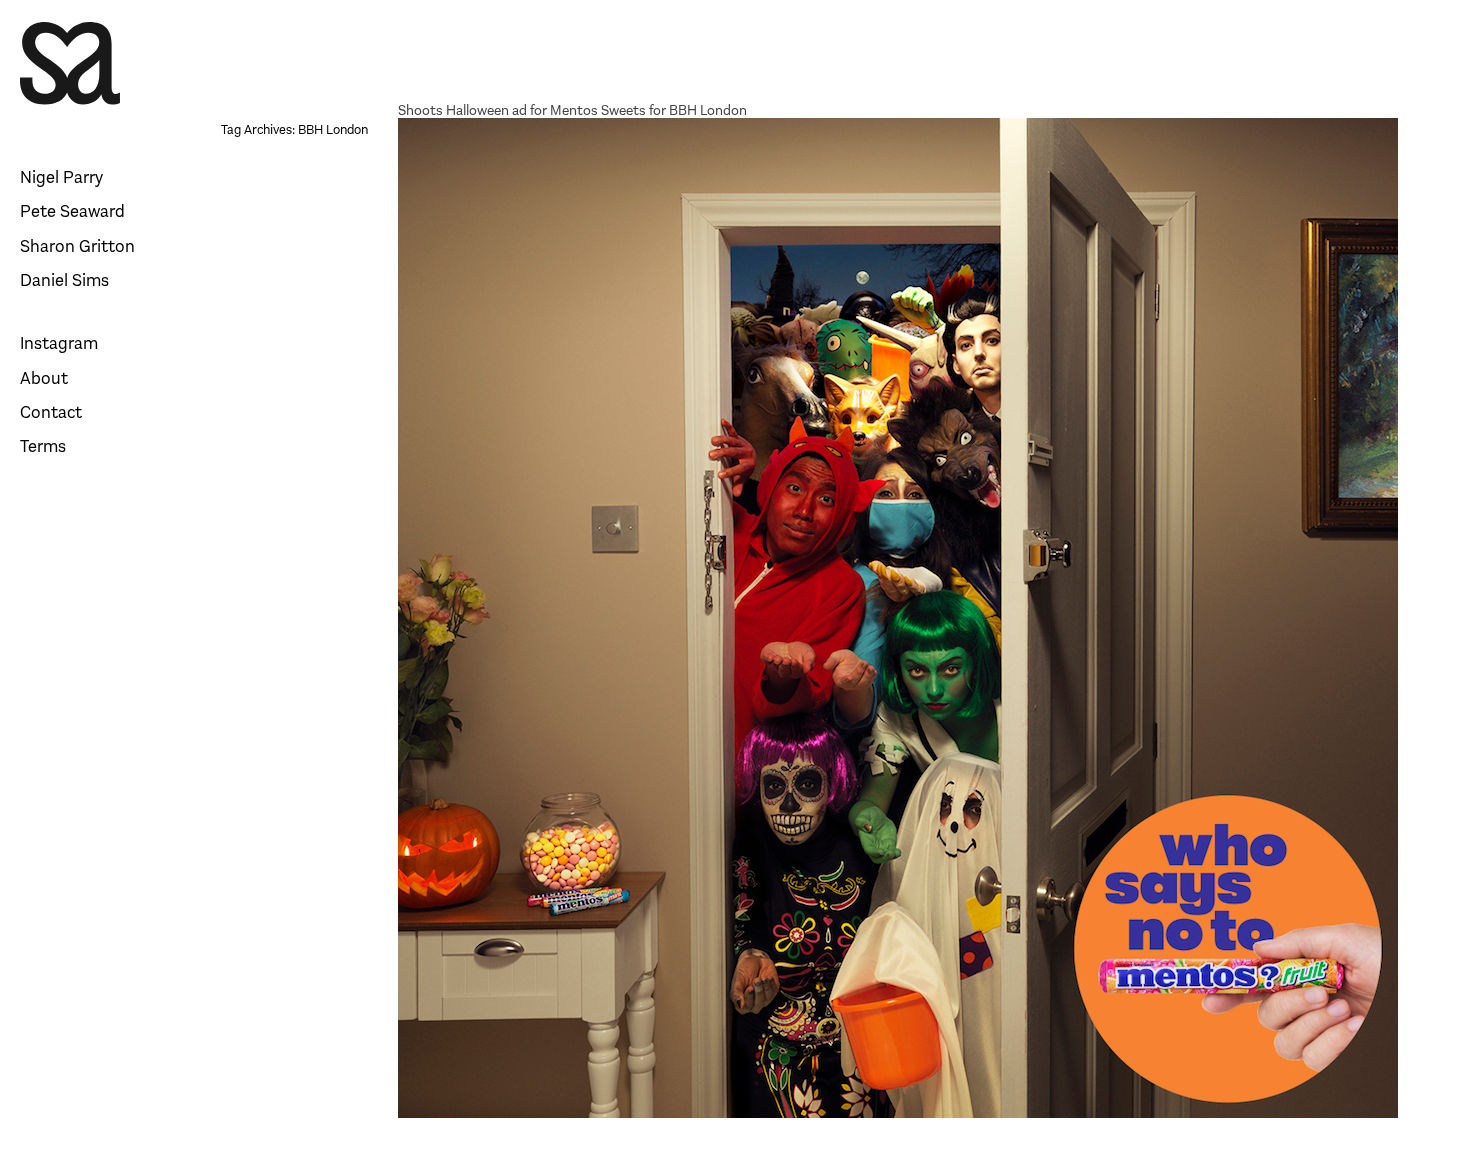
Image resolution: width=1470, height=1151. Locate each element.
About (44, 378)
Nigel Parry (61, 177)
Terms (43, 446)
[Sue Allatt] (70, 65)
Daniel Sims (64, 280)
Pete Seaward (72, 211)
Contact (51, 412)
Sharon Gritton (77, 246)
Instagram (59, 343)
